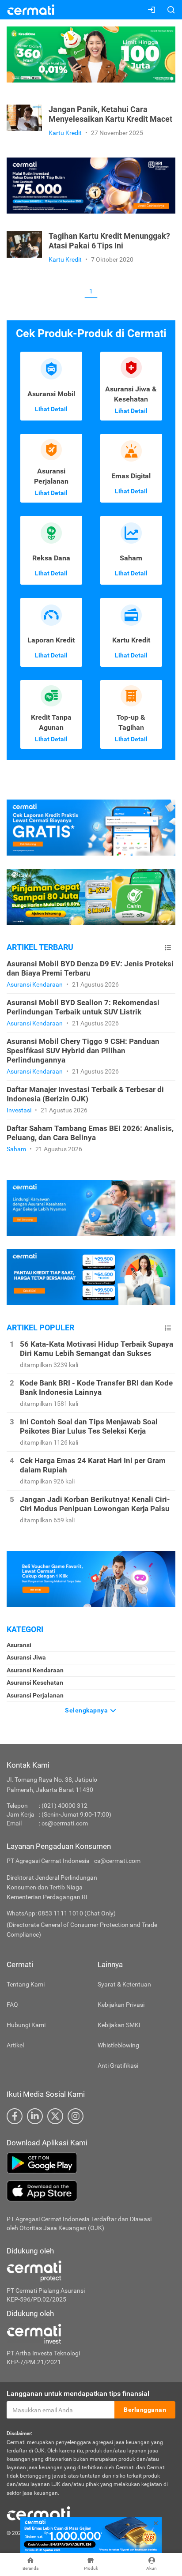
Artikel (15, 2045)
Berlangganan (145, 2410)
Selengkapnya (87, 1710)
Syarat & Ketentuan (124, 1984)
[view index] (168, 948)
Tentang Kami (26, 1984)
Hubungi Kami (26, 2025)
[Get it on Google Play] (91, 2163)
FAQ (12, 2005)
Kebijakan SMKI (119, 2025)
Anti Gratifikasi (118, 2065)
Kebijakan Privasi (121, 2005)
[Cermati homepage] (38, 2513)
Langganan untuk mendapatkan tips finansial (78, 2394)
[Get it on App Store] (91, 2191)
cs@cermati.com (65, 1823)
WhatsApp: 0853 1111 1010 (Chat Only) (61, 1913)
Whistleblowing (118, 2045)
